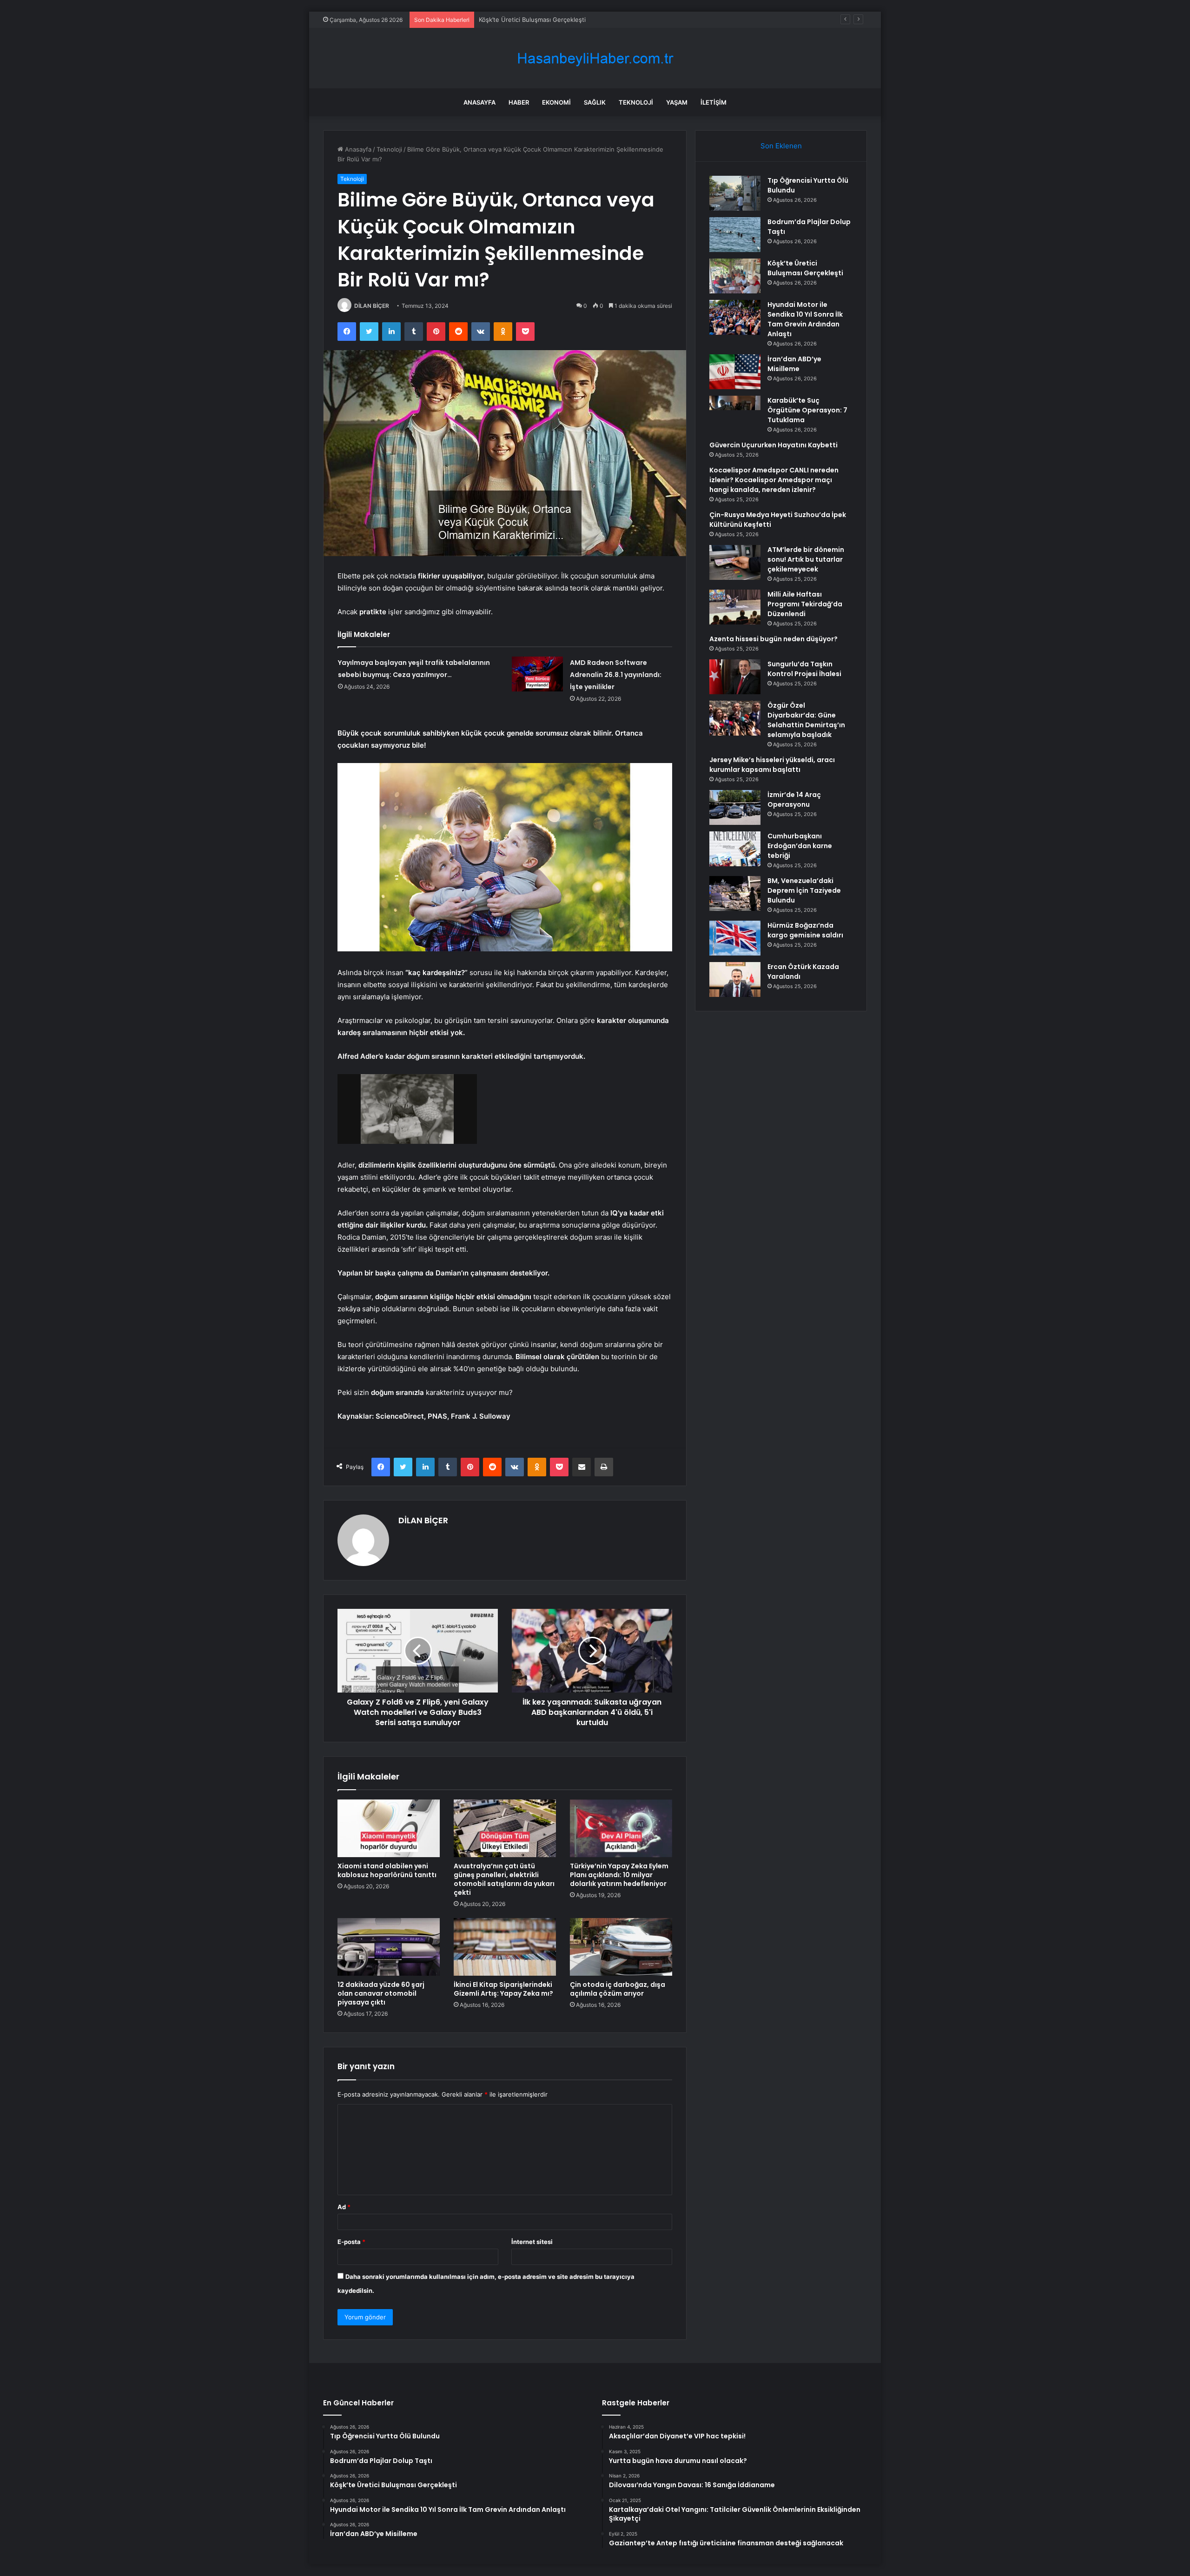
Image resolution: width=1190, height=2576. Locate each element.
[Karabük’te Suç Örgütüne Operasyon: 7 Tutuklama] (735, 413)
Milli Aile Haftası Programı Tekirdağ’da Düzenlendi (805, 604)
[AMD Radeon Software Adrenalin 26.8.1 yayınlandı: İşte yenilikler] (537, 674)
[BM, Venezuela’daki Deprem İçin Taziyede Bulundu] (735, 893)
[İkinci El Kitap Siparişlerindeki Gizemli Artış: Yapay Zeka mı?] (505, 1947)
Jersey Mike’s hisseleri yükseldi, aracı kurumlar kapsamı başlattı (772, 765)
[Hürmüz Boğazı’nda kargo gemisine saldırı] (735, 938)
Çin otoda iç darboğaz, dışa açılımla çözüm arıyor (618, 1989)
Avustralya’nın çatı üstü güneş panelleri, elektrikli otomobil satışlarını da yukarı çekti (504, 1879)
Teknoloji (636, 102)
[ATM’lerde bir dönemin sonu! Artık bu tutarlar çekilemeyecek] (735, 562)
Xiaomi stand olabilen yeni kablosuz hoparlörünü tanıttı (387, 1870)
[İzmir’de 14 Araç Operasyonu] (735, 807)
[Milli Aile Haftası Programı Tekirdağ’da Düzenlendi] (735, 607)
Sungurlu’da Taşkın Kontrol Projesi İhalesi (804, 669)
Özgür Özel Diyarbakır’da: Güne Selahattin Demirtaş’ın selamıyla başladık (806, 720)
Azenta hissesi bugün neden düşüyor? (773, 639)
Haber (519, 102)
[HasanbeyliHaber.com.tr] (595, 58)
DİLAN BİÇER (372, 306)
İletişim (714, 102)
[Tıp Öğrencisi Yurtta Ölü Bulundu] (735, 193)
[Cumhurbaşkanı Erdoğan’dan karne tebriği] (735, 849)
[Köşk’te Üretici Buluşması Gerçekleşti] (735, 276)
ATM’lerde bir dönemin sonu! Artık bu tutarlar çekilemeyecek (806, 559)
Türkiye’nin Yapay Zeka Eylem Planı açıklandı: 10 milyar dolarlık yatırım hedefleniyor (619, 1875)
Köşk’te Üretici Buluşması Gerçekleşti (805, 268)
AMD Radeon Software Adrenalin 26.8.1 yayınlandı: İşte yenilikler (616, 675)
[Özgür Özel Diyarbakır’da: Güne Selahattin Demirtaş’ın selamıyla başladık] (735, 718)
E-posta (351, 2242)
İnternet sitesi (532, 2242)
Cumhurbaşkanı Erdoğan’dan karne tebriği (800, 846)
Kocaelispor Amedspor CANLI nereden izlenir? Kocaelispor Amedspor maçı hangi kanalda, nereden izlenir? (774, 480)
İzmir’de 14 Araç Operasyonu (794, 800)
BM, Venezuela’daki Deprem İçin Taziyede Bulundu (804, 890)
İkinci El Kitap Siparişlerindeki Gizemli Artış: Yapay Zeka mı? (503, 1989)
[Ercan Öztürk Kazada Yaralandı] (735, 979)
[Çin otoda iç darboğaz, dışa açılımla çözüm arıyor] (621, 1947)
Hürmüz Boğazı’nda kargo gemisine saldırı (805, 930)
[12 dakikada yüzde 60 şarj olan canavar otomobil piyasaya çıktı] (389, 1947)
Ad (344, 2207)
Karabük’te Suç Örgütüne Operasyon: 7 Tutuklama (807, 410)
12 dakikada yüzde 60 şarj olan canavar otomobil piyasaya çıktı (381, 1993)
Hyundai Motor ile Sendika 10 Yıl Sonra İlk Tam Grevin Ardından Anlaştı (805, 319)
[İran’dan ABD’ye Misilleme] (735, 372)
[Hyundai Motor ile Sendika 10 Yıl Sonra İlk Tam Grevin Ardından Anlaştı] (735, 317)
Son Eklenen (781, 146)
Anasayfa (479, 102)
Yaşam (677, 102)
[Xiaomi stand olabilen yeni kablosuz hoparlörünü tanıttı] (389, 1828)
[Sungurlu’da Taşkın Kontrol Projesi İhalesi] (735, 677)
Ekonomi (556, 102)
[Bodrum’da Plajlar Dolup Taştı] (735, 235)
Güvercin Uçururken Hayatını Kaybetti (773, 445)
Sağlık (595, 102)
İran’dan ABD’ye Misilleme (794, 364)
